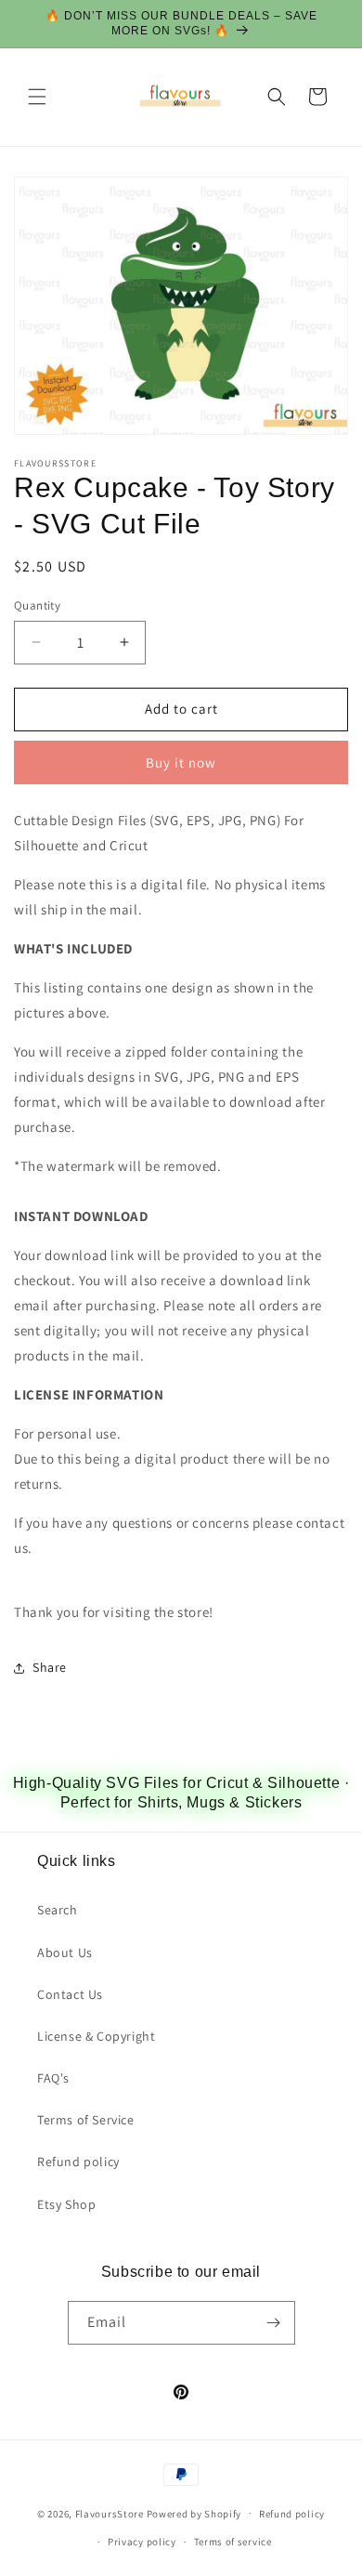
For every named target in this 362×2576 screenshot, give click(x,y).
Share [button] (50, 1667)
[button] (37, 97)
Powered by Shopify (194, 2513)
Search (58, 1910)
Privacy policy (142, 2542)
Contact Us (70, 1994)
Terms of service (233, 2542)
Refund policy (78, 2162)
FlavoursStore (110, 2513)
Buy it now (181, 762)
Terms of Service (86, 2120)
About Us (65, 1952)
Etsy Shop (66, 2204)
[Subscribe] (274, 2323)
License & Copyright (96, 2036)
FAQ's (53, 2078)
